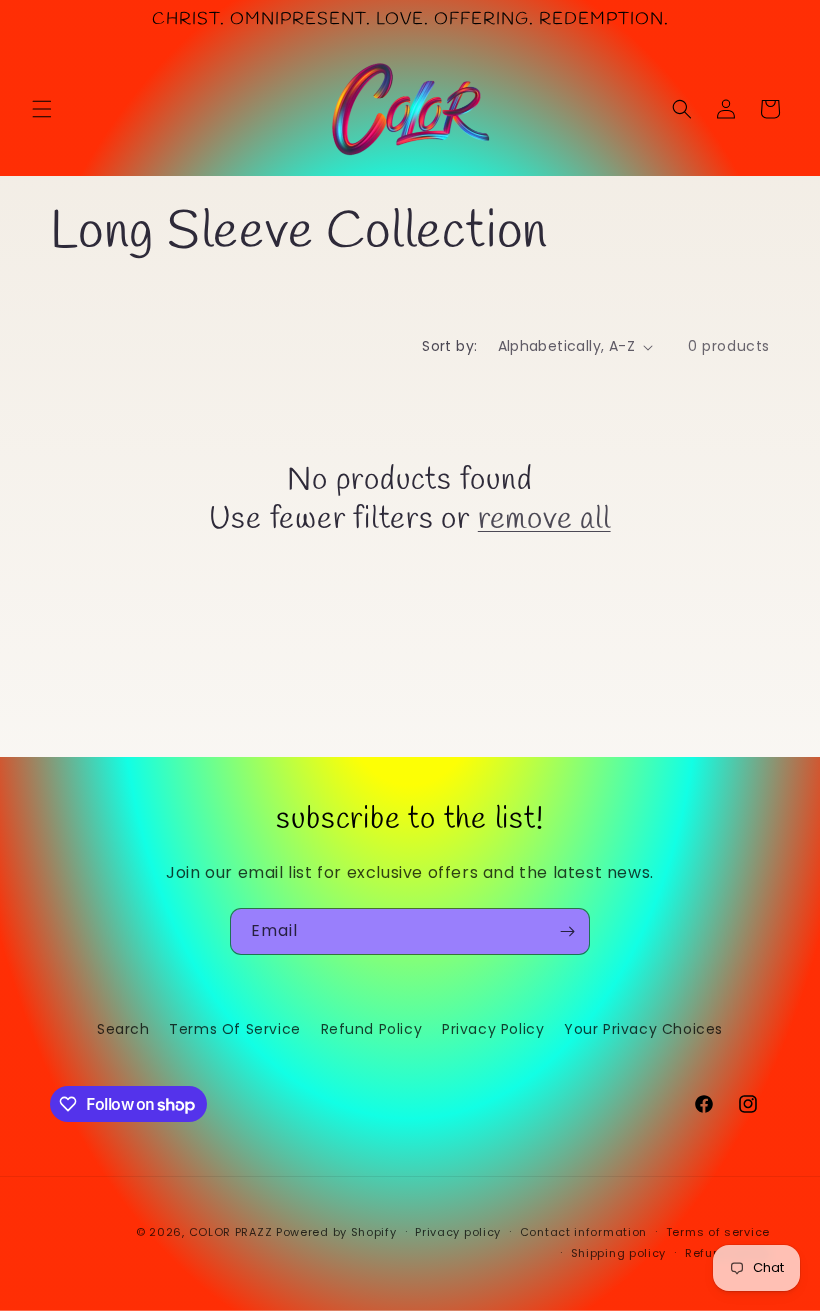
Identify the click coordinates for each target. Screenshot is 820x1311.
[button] (42, 109)
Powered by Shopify (336, 1232)
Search (123, 1029)
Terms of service (718, 1232)
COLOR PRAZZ (231, 1232)
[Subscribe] (567, 931)
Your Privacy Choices (643, 1029)
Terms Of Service (235, 1029)
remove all (544, 520)
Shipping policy (619, 1253)
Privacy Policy (493, 1029)
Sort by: (449, 346)
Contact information (583, 1232)
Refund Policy (372, 1029)
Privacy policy (458, 1232)
